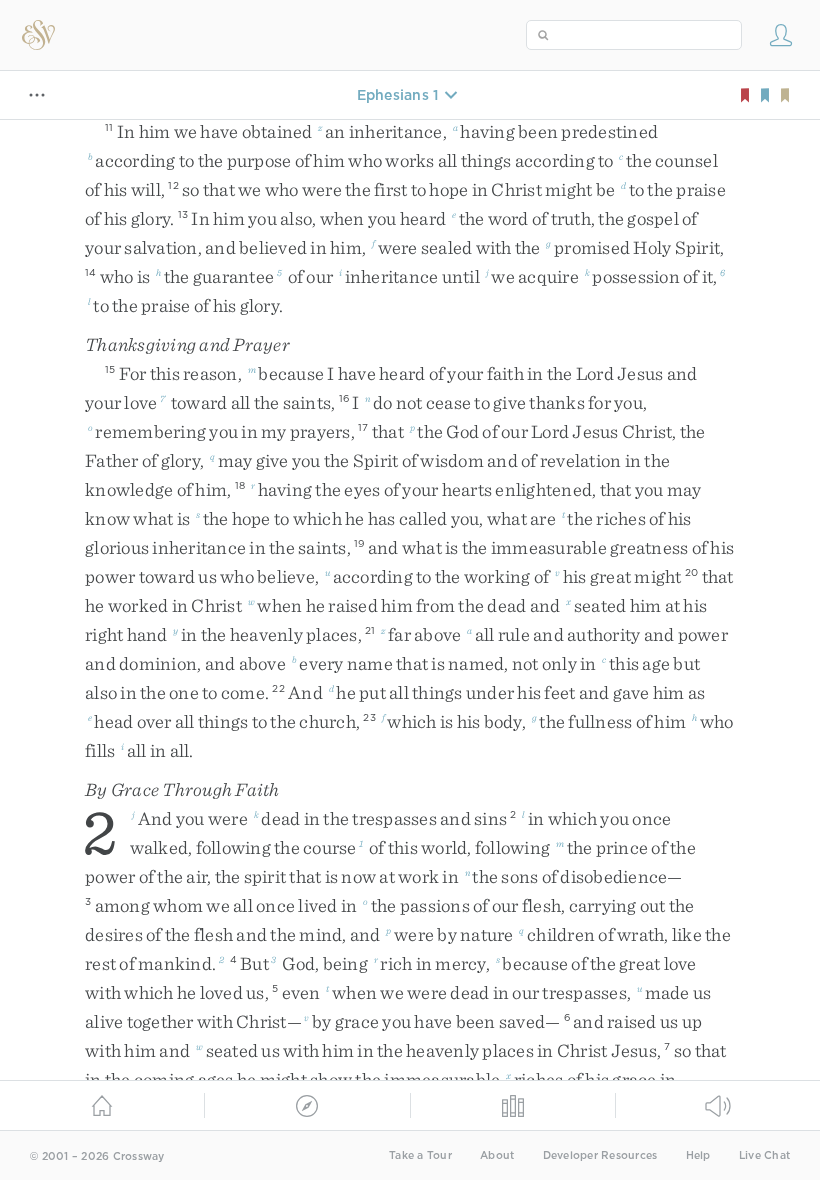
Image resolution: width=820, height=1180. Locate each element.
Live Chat (764, 1155)
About (497, 1155)
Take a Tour (420, 1155)
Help (698, 1155)
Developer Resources (600, 1155)
